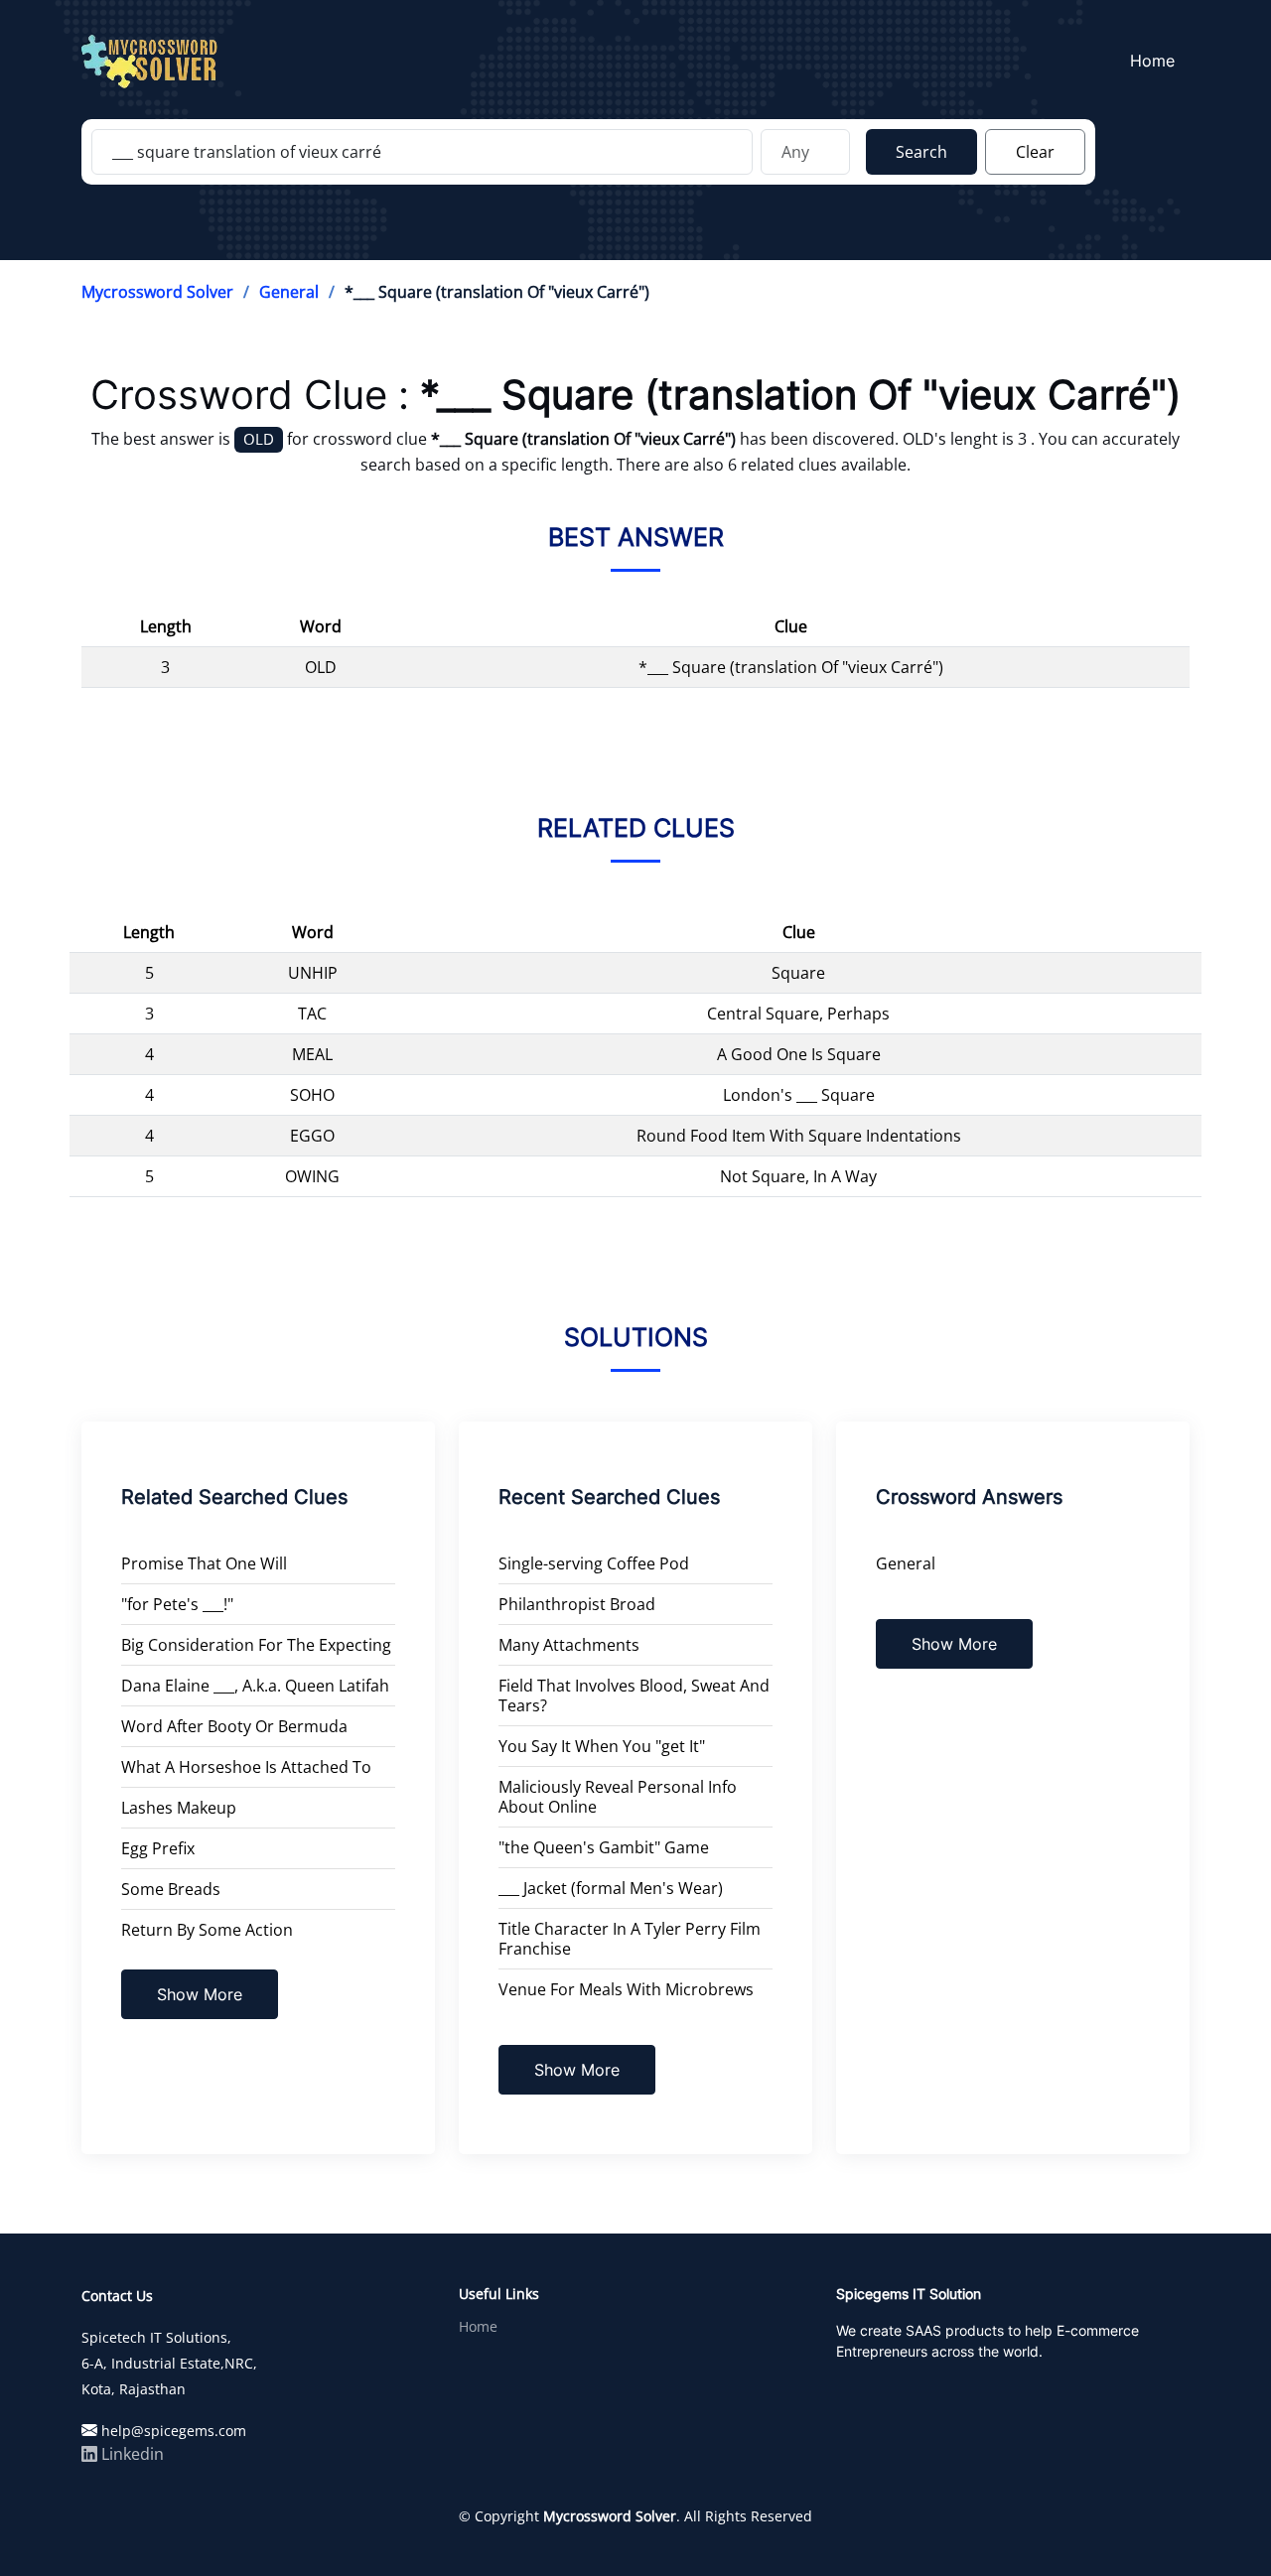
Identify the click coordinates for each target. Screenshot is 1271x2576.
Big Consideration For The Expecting (256, 1645)
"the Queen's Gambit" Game (604, 1847)
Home (1152, 61)
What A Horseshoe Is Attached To (246, 1767)
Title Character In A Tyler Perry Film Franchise (630, 1939)
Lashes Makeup (179, 1808)
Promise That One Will (204, 1563)
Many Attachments (569, 1645)
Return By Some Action (207, 1930)
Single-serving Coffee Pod (594, 1563)
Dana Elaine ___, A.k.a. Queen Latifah (255, 1686)
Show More (200, 1994)
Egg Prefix (158, 1848)
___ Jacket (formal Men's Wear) (611, 1888)
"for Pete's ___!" (177, 1604)
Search (921, 152)
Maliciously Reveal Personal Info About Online (618, 1797)
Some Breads (171, 1889)
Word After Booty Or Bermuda (234, 1726)
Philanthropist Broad (577, 1604)
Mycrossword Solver (157, 292)
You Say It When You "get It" (602, 1746)
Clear (1035, 152)
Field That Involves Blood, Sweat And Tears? (634, 1695)
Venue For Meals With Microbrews (626, 1989)
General (289, 292)
